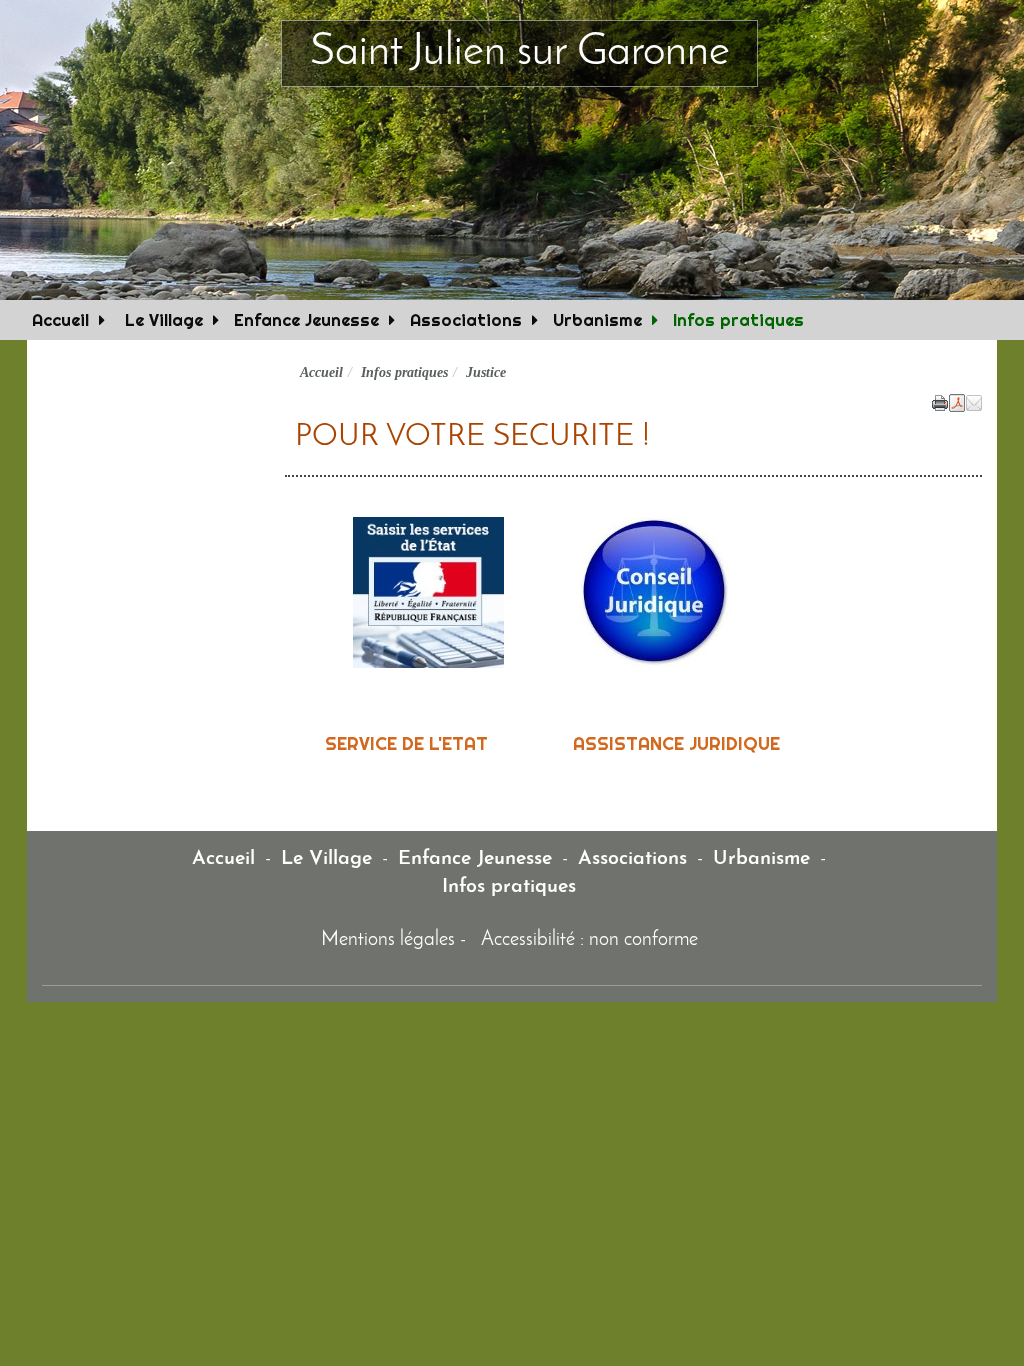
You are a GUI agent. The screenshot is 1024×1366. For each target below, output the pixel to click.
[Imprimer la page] (940, 401)
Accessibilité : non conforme (589, 940)
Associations (466, 319)
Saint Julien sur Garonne (520, 52)
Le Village (161, 319)
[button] (974, 401)
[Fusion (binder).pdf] (295, 591)
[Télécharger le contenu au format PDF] (957, 401)
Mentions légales (388, 940)
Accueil (60, 319)
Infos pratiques (738, 319)
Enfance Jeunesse (306, 319)
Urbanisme (597, 319)
